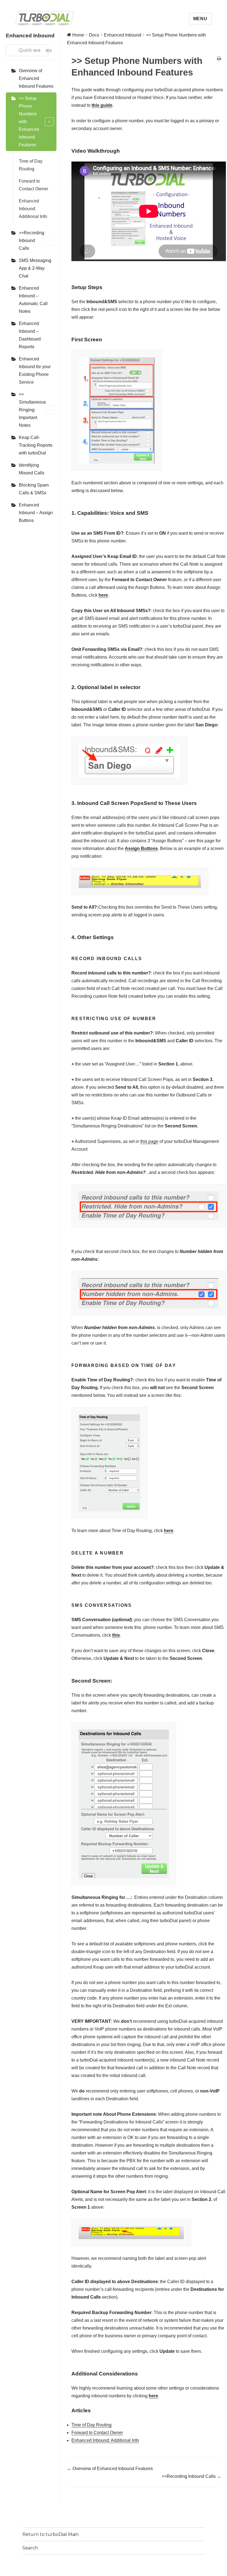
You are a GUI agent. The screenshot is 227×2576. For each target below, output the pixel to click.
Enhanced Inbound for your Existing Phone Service (35, 371)
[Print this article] (219, 59)
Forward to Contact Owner (33, 185)
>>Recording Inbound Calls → (191, 2476)
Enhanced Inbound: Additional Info (33, 209)
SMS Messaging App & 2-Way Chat (35, 268)
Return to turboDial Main (51, 2534)
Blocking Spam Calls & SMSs (34, 489)
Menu (200, 19)
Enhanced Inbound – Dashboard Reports (30, 335)
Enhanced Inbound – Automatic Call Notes (33, 300)
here (169, 1531)
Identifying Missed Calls (32, 469)
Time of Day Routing (31, 165)
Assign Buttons (141, 848)
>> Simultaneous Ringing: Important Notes (32, 410)
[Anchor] (122, 151)
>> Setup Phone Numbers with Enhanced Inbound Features (29, 122)
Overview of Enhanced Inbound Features (36, 78)
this (116, 1635)
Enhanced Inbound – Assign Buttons (36, 513)
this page (149, 1141)
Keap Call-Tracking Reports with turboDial (36, 445)
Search (30, 2548)
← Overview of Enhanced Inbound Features (110, 2469)
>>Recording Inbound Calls (32, 241)
